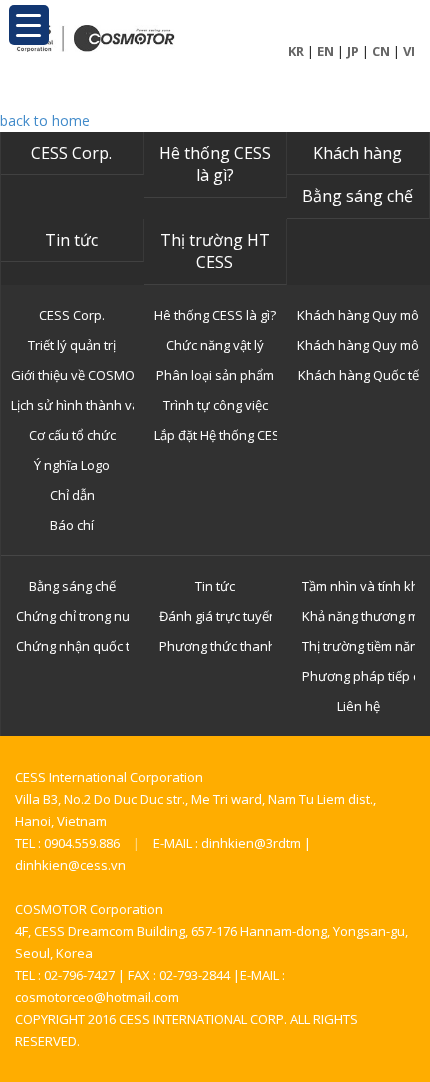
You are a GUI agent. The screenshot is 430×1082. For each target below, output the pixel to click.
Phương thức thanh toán (215, 646)
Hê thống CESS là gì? (215, 164)
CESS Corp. (71, 153)
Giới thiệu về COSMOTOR (72, 375)
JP (353, 51)
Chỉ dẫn (72, 495)
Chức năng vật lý (215, 345)
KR (296, 51)
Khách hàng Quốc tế (358, 375)
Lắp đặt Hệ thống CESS (215, 435)
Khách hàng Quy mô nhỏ (358, 315)
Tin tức (71, 240)
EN (325, 51)
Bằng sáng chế (357, 196)
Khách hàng (357, 153)
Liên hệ (358, 706)
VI (409, 51)
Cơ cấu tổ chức (72, 435)
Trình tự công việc (215, 405)
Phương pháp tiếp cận (358, 676)
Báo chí (72, 525)
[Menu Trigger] (29, 25)
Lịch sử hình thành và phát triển (72, 405)
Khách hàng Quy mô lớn (358, 345)
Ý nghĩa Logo (72, 465)
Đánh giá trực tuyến (215, 616)
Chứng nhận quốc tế (72, 646)
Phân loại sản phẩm (215, 375)
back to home (45, 120)
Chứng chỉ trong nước (72, 616)
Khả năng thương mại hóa (358, 616)
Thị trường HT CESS (215, 251)
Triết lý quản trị (72, 345)
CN (381, 51)
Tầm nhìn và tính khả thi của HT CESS (358, 586)
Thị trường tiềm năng (358, 646)
